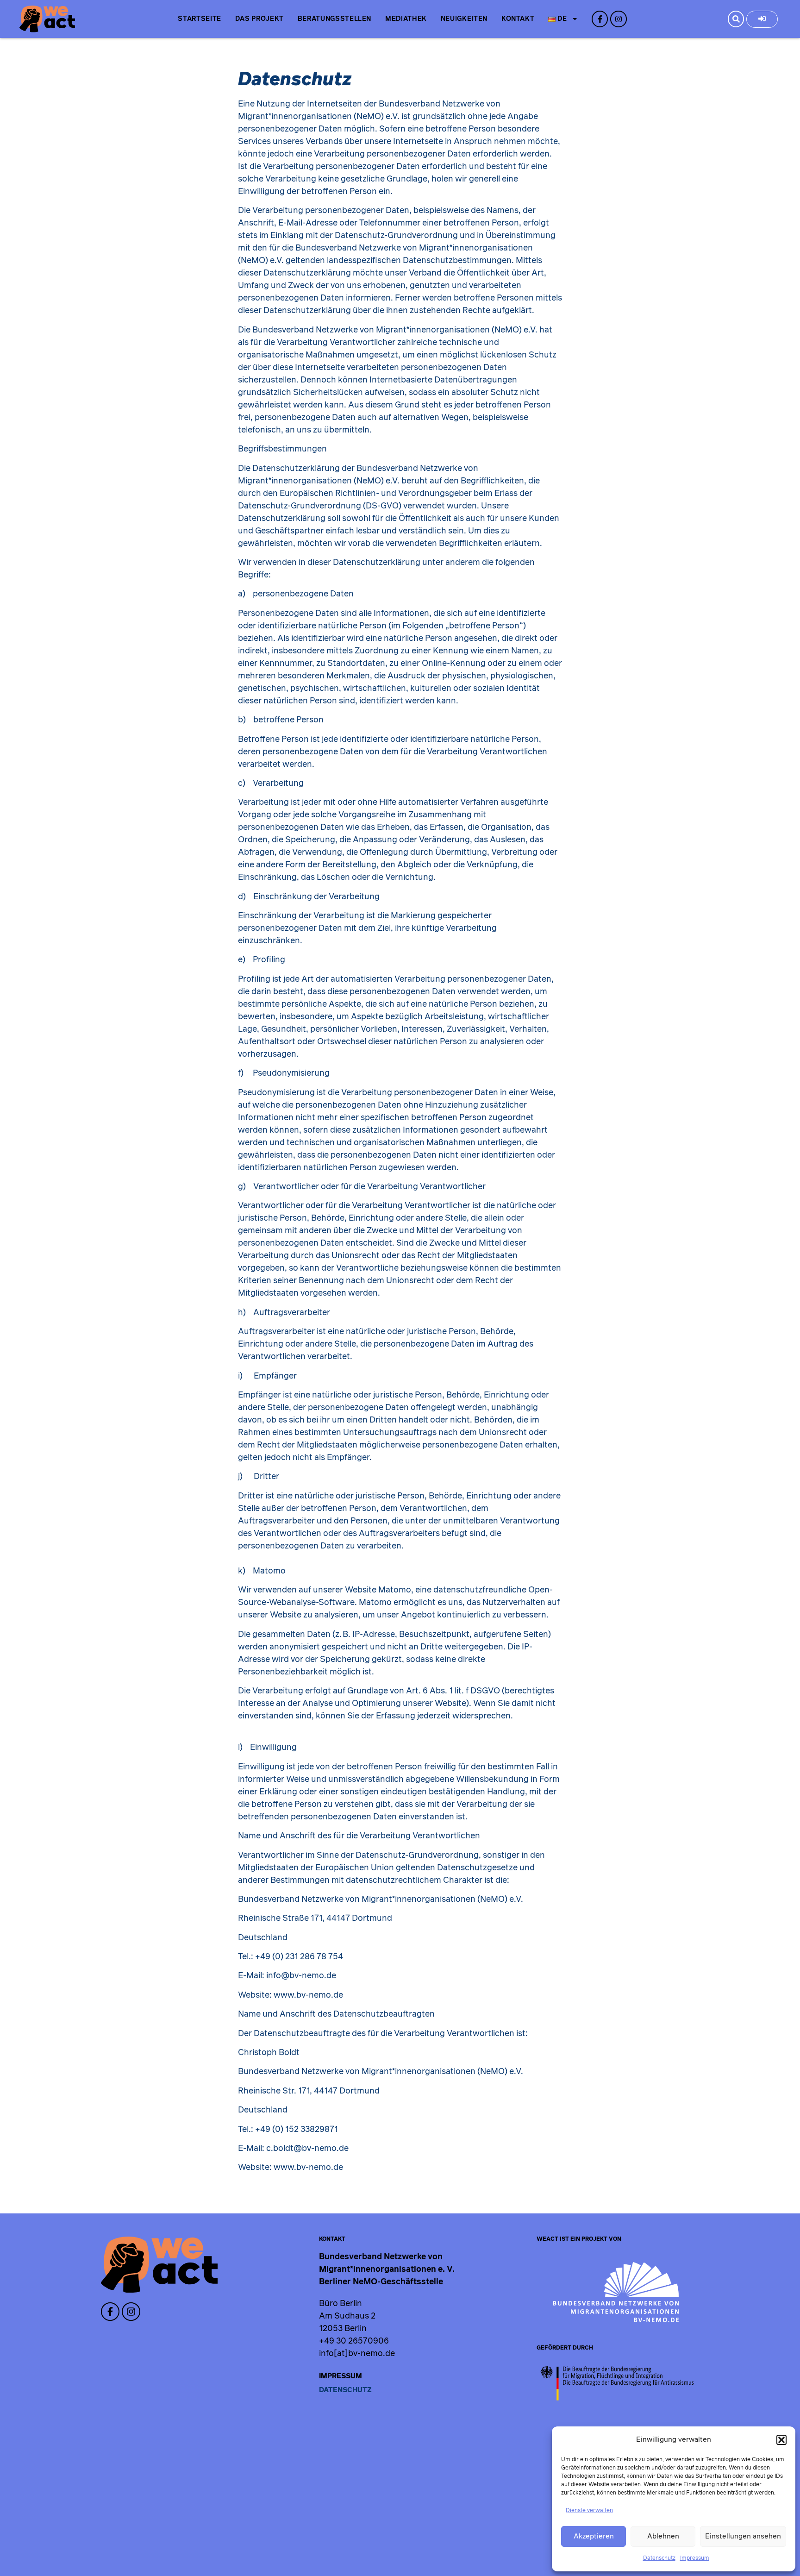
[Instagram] (618, 19)
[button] (781, 2440)
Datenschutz (659, 2558)
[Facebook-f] (600, 19)
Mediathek (406, 19)
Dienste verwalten (589, 2510)
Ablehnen (663, 2536)
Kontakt (518, 19)
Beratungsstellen (334, 19)
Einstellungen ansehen (743, 2536)
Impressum (695, 2558)
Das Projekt (259, 19)
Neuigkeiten (464, 19)
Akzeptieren (594, 2536)
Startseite (199, 19)
